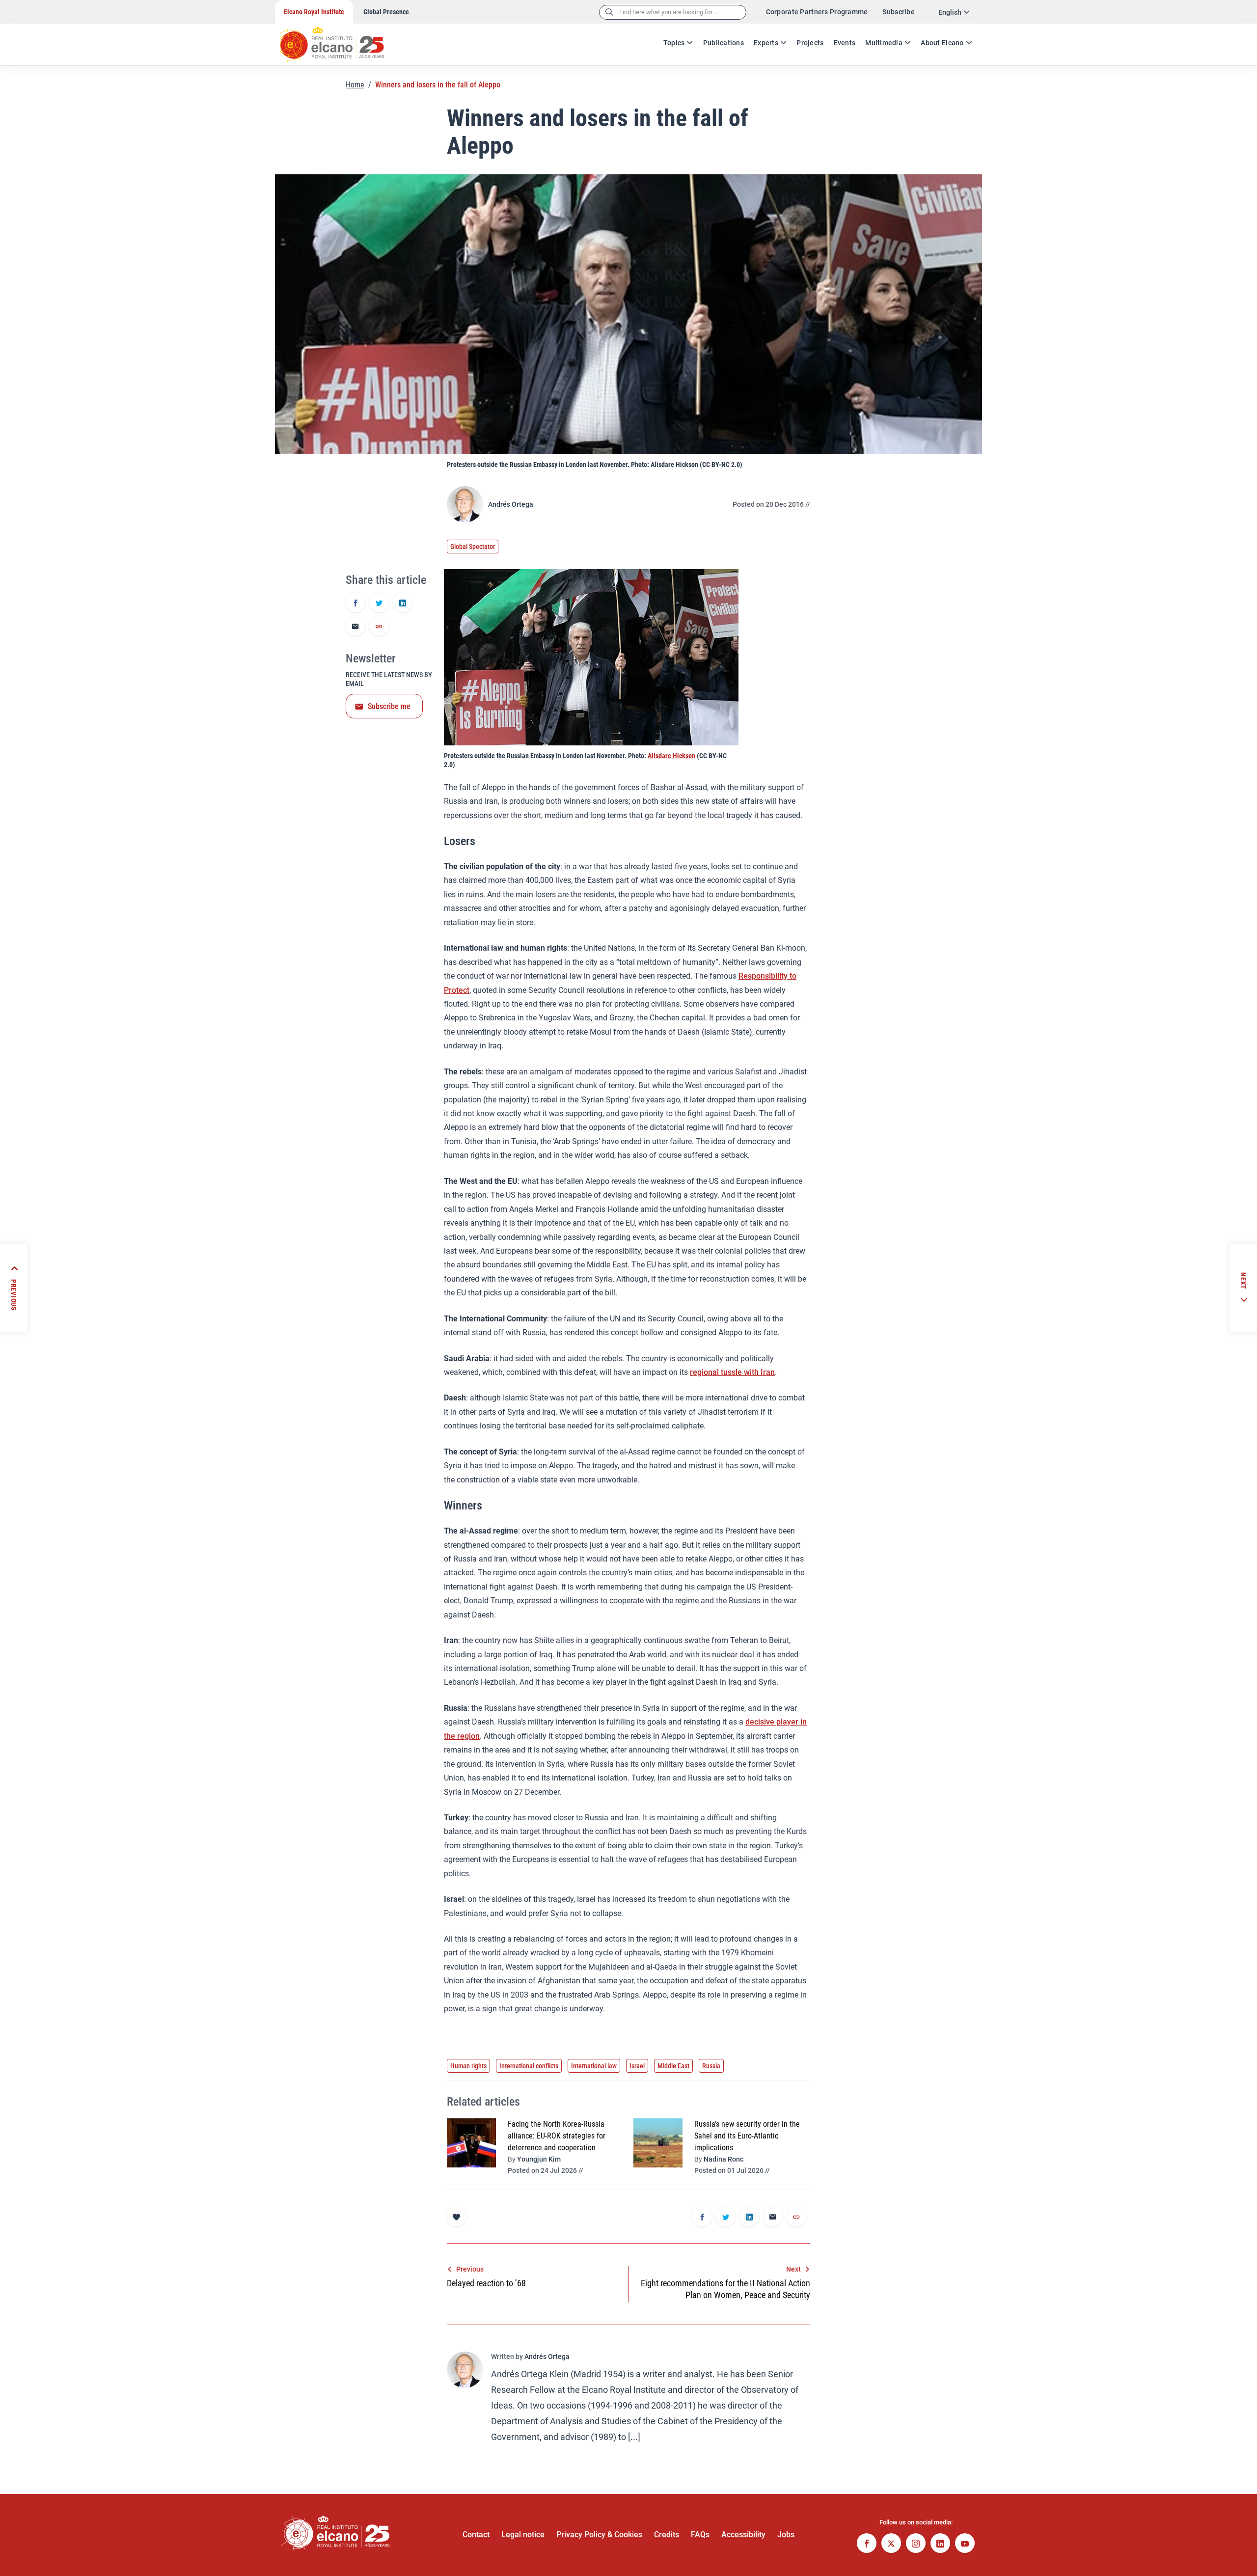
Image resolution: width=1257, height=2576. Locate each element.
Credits (667, 2535)
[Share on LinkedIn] (403, 603)
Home (355, 85)
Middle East (673, 2066)
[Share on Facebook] (355, 603)
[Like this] (457, 2217)
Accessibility (743, 2535)
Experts (766, 43)
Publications (724, 43)
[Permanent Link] (379, 627)
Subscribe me (389, 706)
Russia (711, 2066)
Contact (476, 2535)
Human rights (468, 2066)
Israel (637, 2066)
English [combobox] (950, 12)
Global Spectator (473, 547)
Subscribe (899, 12)
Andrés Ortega (511, 504)
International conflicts (529, 2066)
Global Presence (386, 12)
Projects (810, 43)
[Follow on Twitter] (891, 2544)
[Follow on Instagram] (916, 2544)
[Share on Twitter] (379, 603)
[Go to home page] (341, 39)
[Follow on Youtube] (965, 2544)
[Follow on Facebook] (867, 2544)
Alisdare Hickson (671, 756)
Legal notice (523, 2535)
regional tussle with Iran (732, 1372)
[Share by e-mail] (355, 627)
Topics (674, 43)
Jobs (786, 2535)
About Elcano (942, 43)
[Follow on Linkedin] (940, 2544)
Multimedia (884, 43)
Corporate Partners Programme (817, 12)
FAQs (700, 2535)
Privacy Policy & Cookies (599, 2535)
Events (845, 43)
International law (594, 2066)
